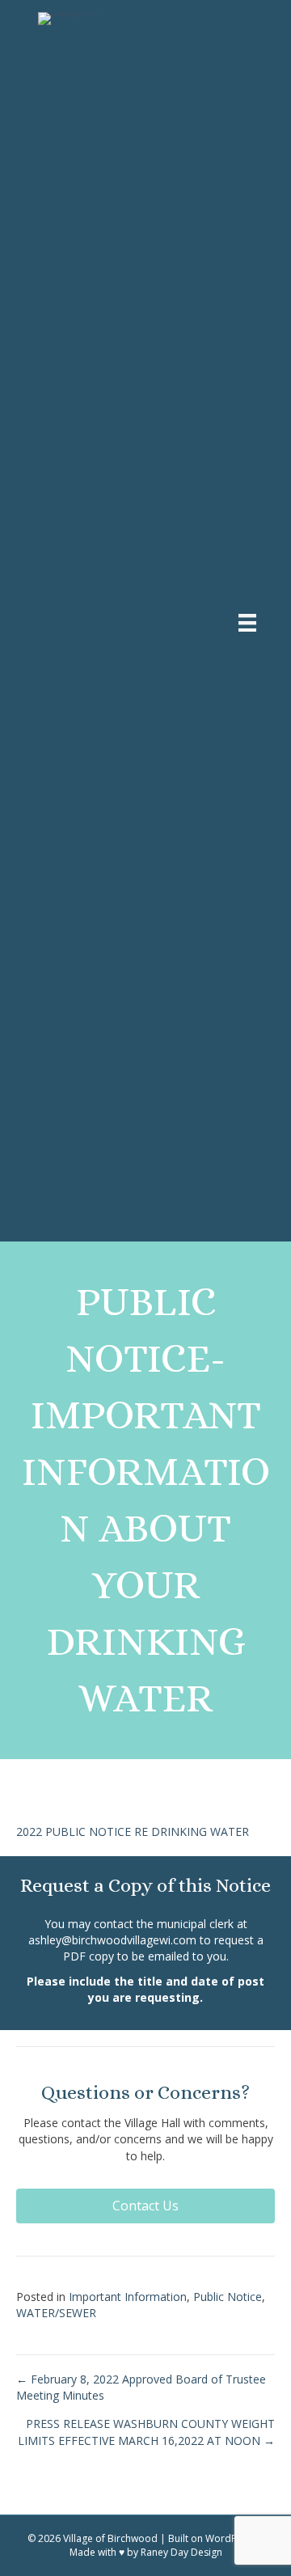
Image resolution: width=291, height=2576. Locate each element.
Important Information (128, 2297)
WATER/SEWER (56, 2313)
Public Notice (228, 2297)
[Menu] (247, 623)
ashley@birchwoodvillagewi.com (112, 1940)
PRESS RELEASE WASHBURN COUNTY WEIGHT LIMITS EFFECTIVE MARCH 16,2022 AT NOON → (146, 2432)
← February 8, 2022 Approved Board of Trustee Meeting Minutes (141, 2387)
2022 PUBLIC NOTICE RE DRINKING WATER (133, 1832)
